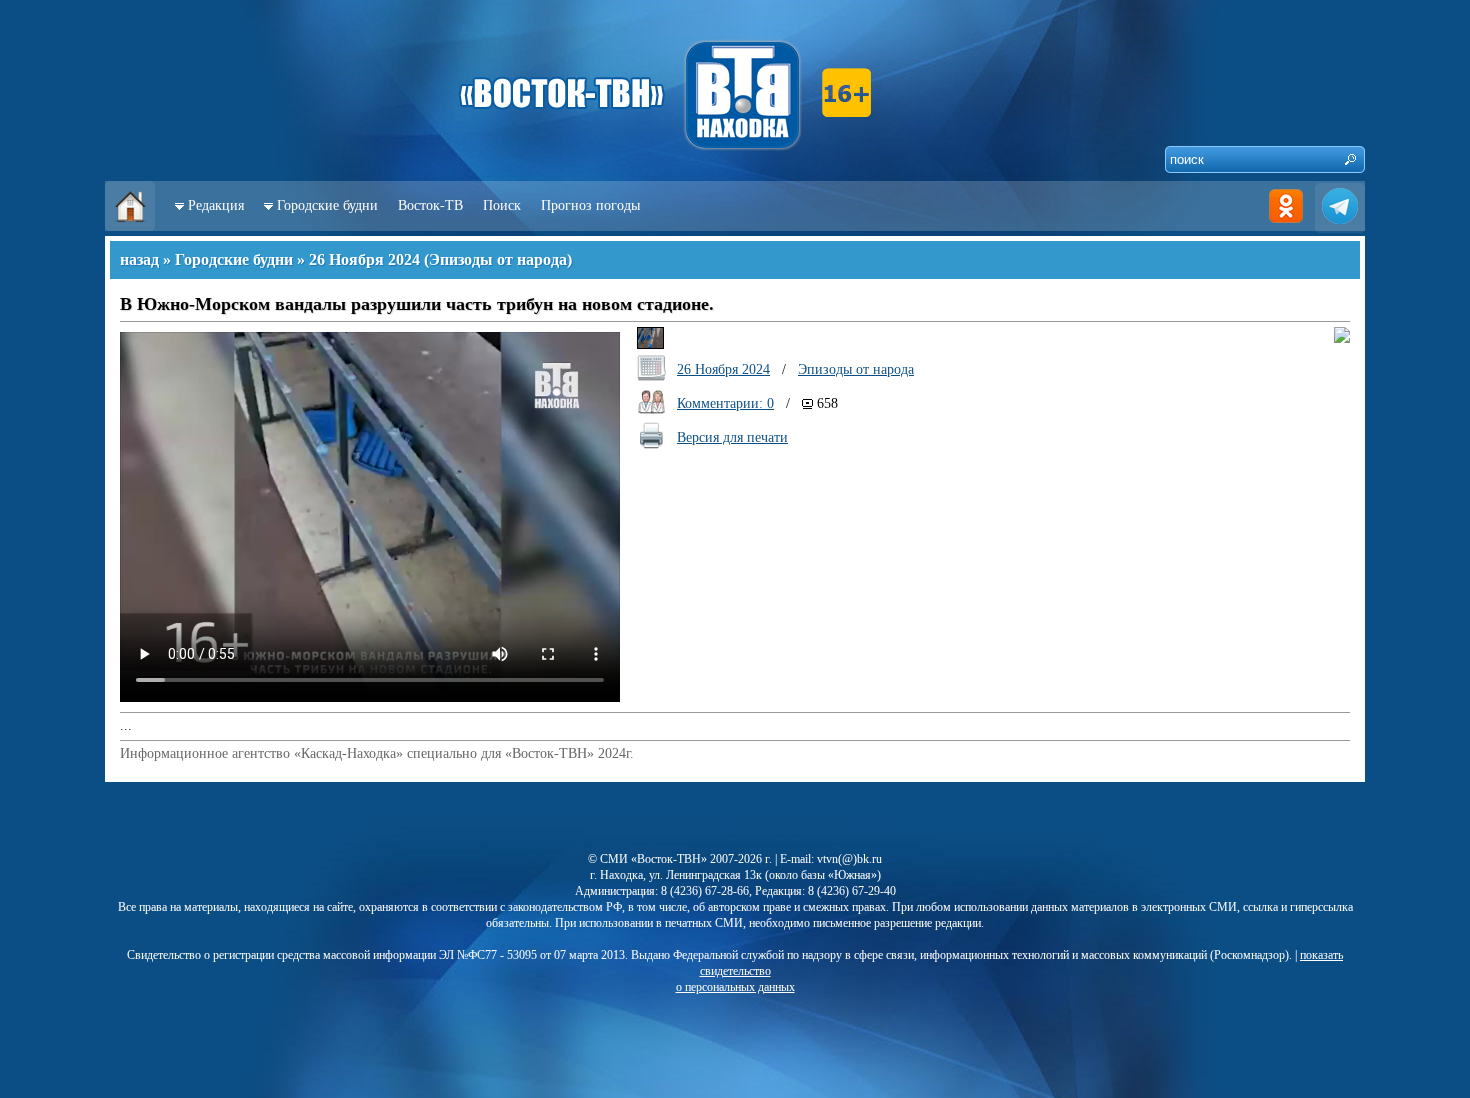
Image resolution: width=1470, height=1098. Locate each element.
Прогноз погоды (590, 205)
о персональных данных (735, 987)
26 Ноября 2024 (364, 259)
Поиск (502, 205)
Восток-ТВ (430, 205)
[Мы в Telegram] (1340, 226)
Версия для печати (732, 437)
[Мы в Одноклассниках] (1286, 226)
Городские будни (327, 205)
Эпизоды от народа (498, 259)
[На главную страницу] (130, 226)
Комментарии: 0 (725, 403)
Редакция (216, 205)
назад (139, 259)
